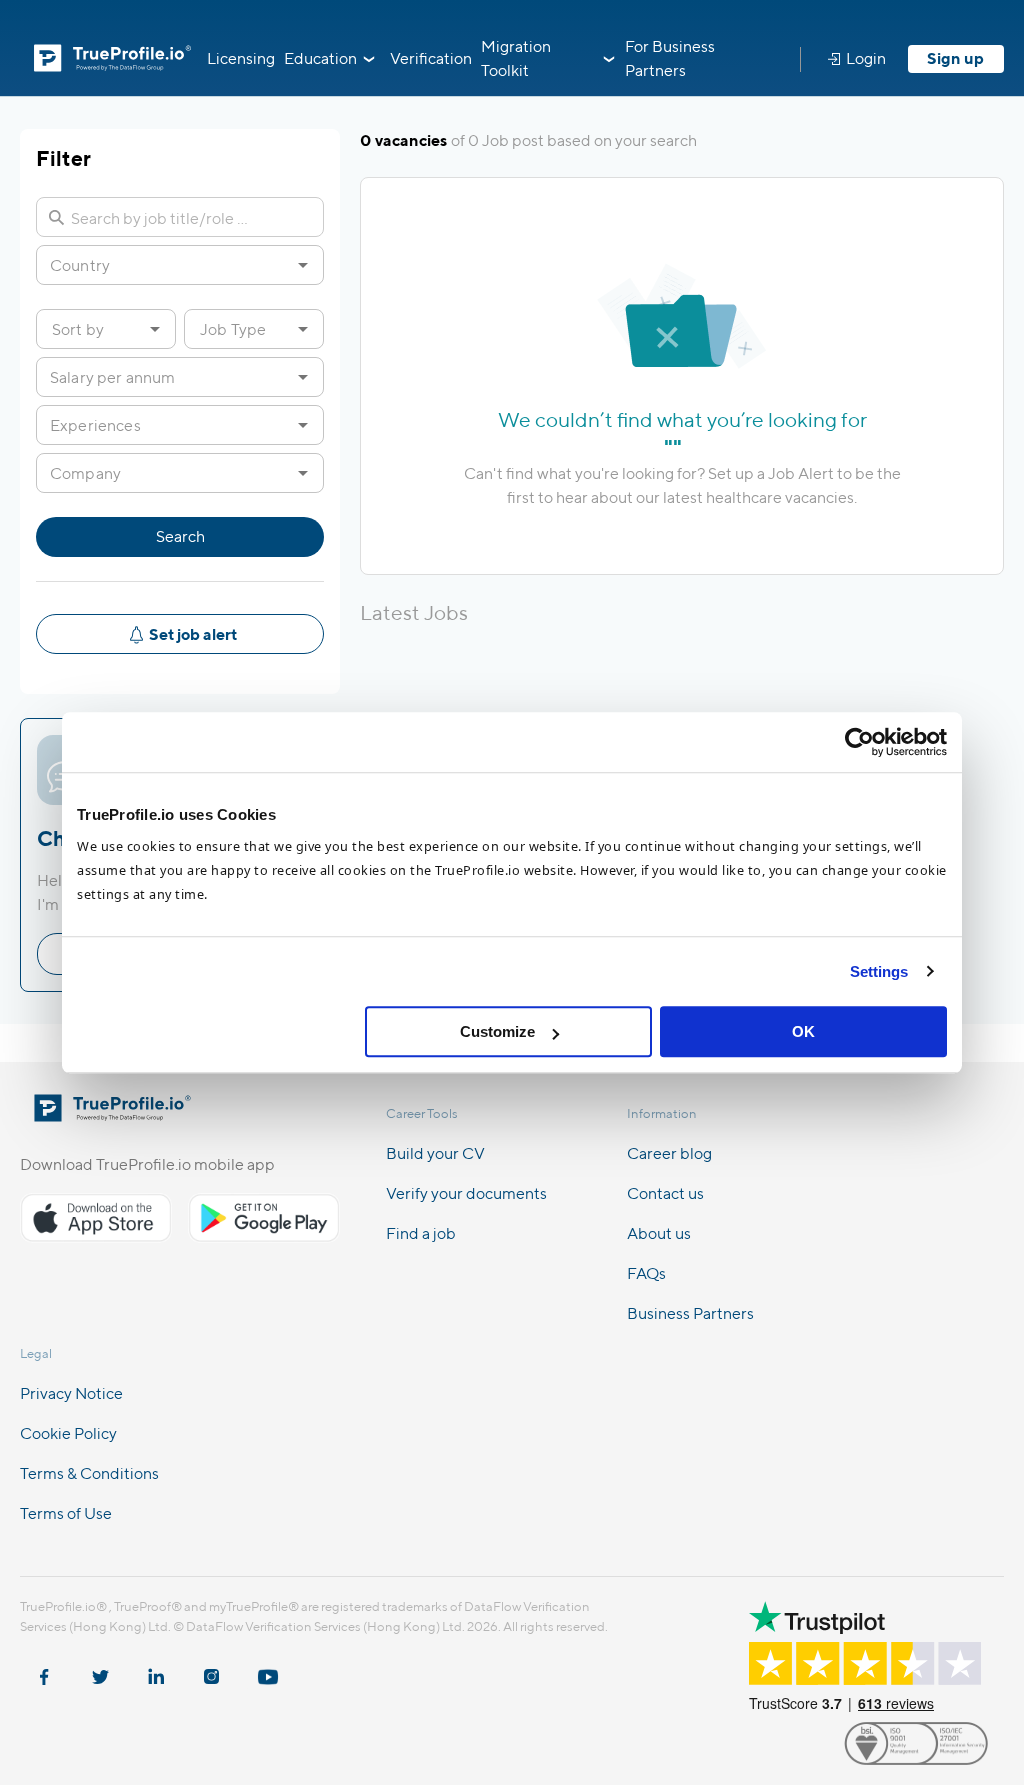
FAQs (646, 1273)
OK (803, 1031)
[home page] (112, 1115)
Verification (431, 58)
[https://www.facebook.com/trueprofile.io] (44, 1667)
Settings (879, 971)
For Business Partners (670, 58)
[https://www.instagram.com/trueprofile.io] (212, 1667)
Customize (497, 1031)
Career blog (669, 1153)
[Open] (303, 265)
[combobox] (164, 265)
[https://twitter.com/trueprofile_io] (100, 1667)
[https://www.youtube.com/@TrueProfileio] (268, 1667)
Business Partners (690, 1313)
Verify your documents (466, 1193)
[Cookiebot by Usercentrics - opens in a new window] (859, 742)
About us (659, 1233)
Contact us (665, 1193)
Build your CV (435, 1153)
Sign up (955, 58)
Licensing (241, 58)
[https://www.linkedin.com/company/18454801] (156, 1667)
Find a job (421, 1233)
